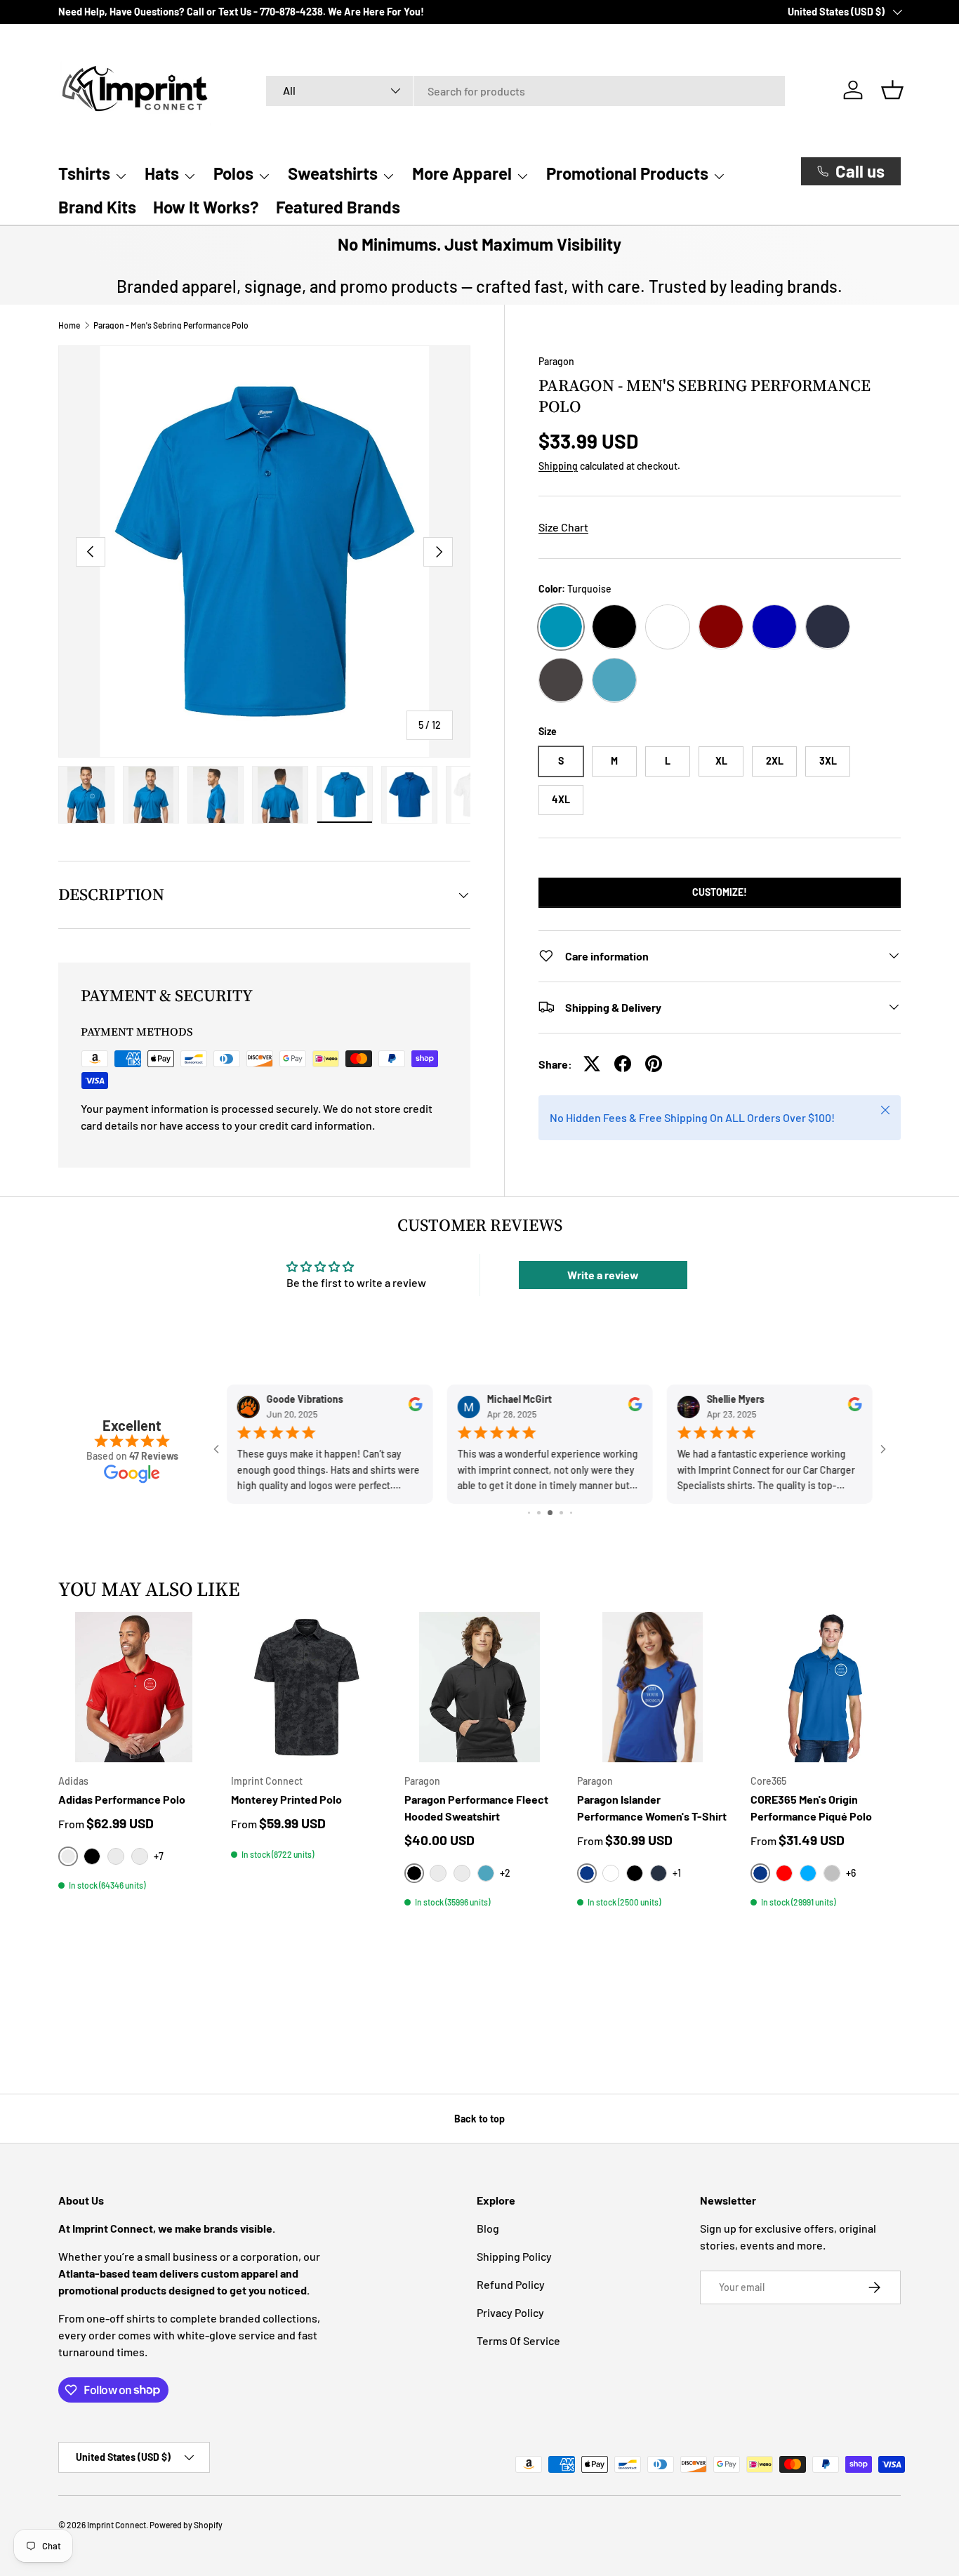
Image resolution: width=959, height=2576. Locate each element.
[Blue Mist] (486, 1873)
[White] (611, 1873)
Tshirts (84, 173)
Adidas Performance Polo (122, 1799)
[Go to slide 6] (561, 1513)
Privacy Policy (510, 2312)
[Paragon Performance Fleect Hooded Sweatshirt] (479, 1687)
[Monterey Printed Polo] (306, 1687)
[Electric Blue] (808, 1873)
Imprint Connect (117, 2525)
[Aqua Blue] (462, 1873)
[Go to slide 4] (539, 1513)
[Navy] (659, 1873)
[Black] (92, 1856)
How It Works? (206, 207)
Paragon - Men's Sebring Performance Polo (171, 325)
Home (69, 325)
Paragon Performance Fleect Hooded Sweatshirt (476, 1808)
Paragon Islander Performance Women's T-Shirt (652, 1808)
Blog (488, 2228)
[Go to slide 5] (550, 1513)
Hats (162, 173)
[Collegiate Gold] (116, 1856)
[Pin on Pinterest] (654, 1064)
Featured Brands (338, 207)
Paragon (556, 361)
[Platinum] (832, 1873)
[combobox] (525, 90)
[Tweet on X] (592, 1064)
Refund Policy (511, 2284)
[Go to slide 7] (571, 1513)
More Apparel (462, 173)
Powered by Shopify (186, 2525)
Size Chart (563, 527)
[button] (892, 90)
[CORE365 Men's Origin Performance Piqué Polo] (826, 1687)
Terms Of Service (518, 2340)
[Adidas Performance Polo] (133, 1687)
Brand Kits (97, 207)
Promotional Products (627, 173)
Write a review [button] (603, 1275)
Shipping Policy (514, 2256)
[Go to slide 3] (529, 1513)
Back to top (479, 2119)
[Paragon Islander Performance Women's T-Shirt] (652, 1687)
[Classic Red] (784, 1873)
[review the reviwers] (415, 1408)
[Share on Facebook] (623, 1064)
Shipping (558, 466)
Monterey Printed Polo (286, 1799)
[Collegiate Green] (140, 1856)
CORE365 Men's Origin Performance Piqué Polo (811, 1808)
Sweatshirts (333, 173)
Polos (233, 173)
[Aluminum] (438, 1873)
